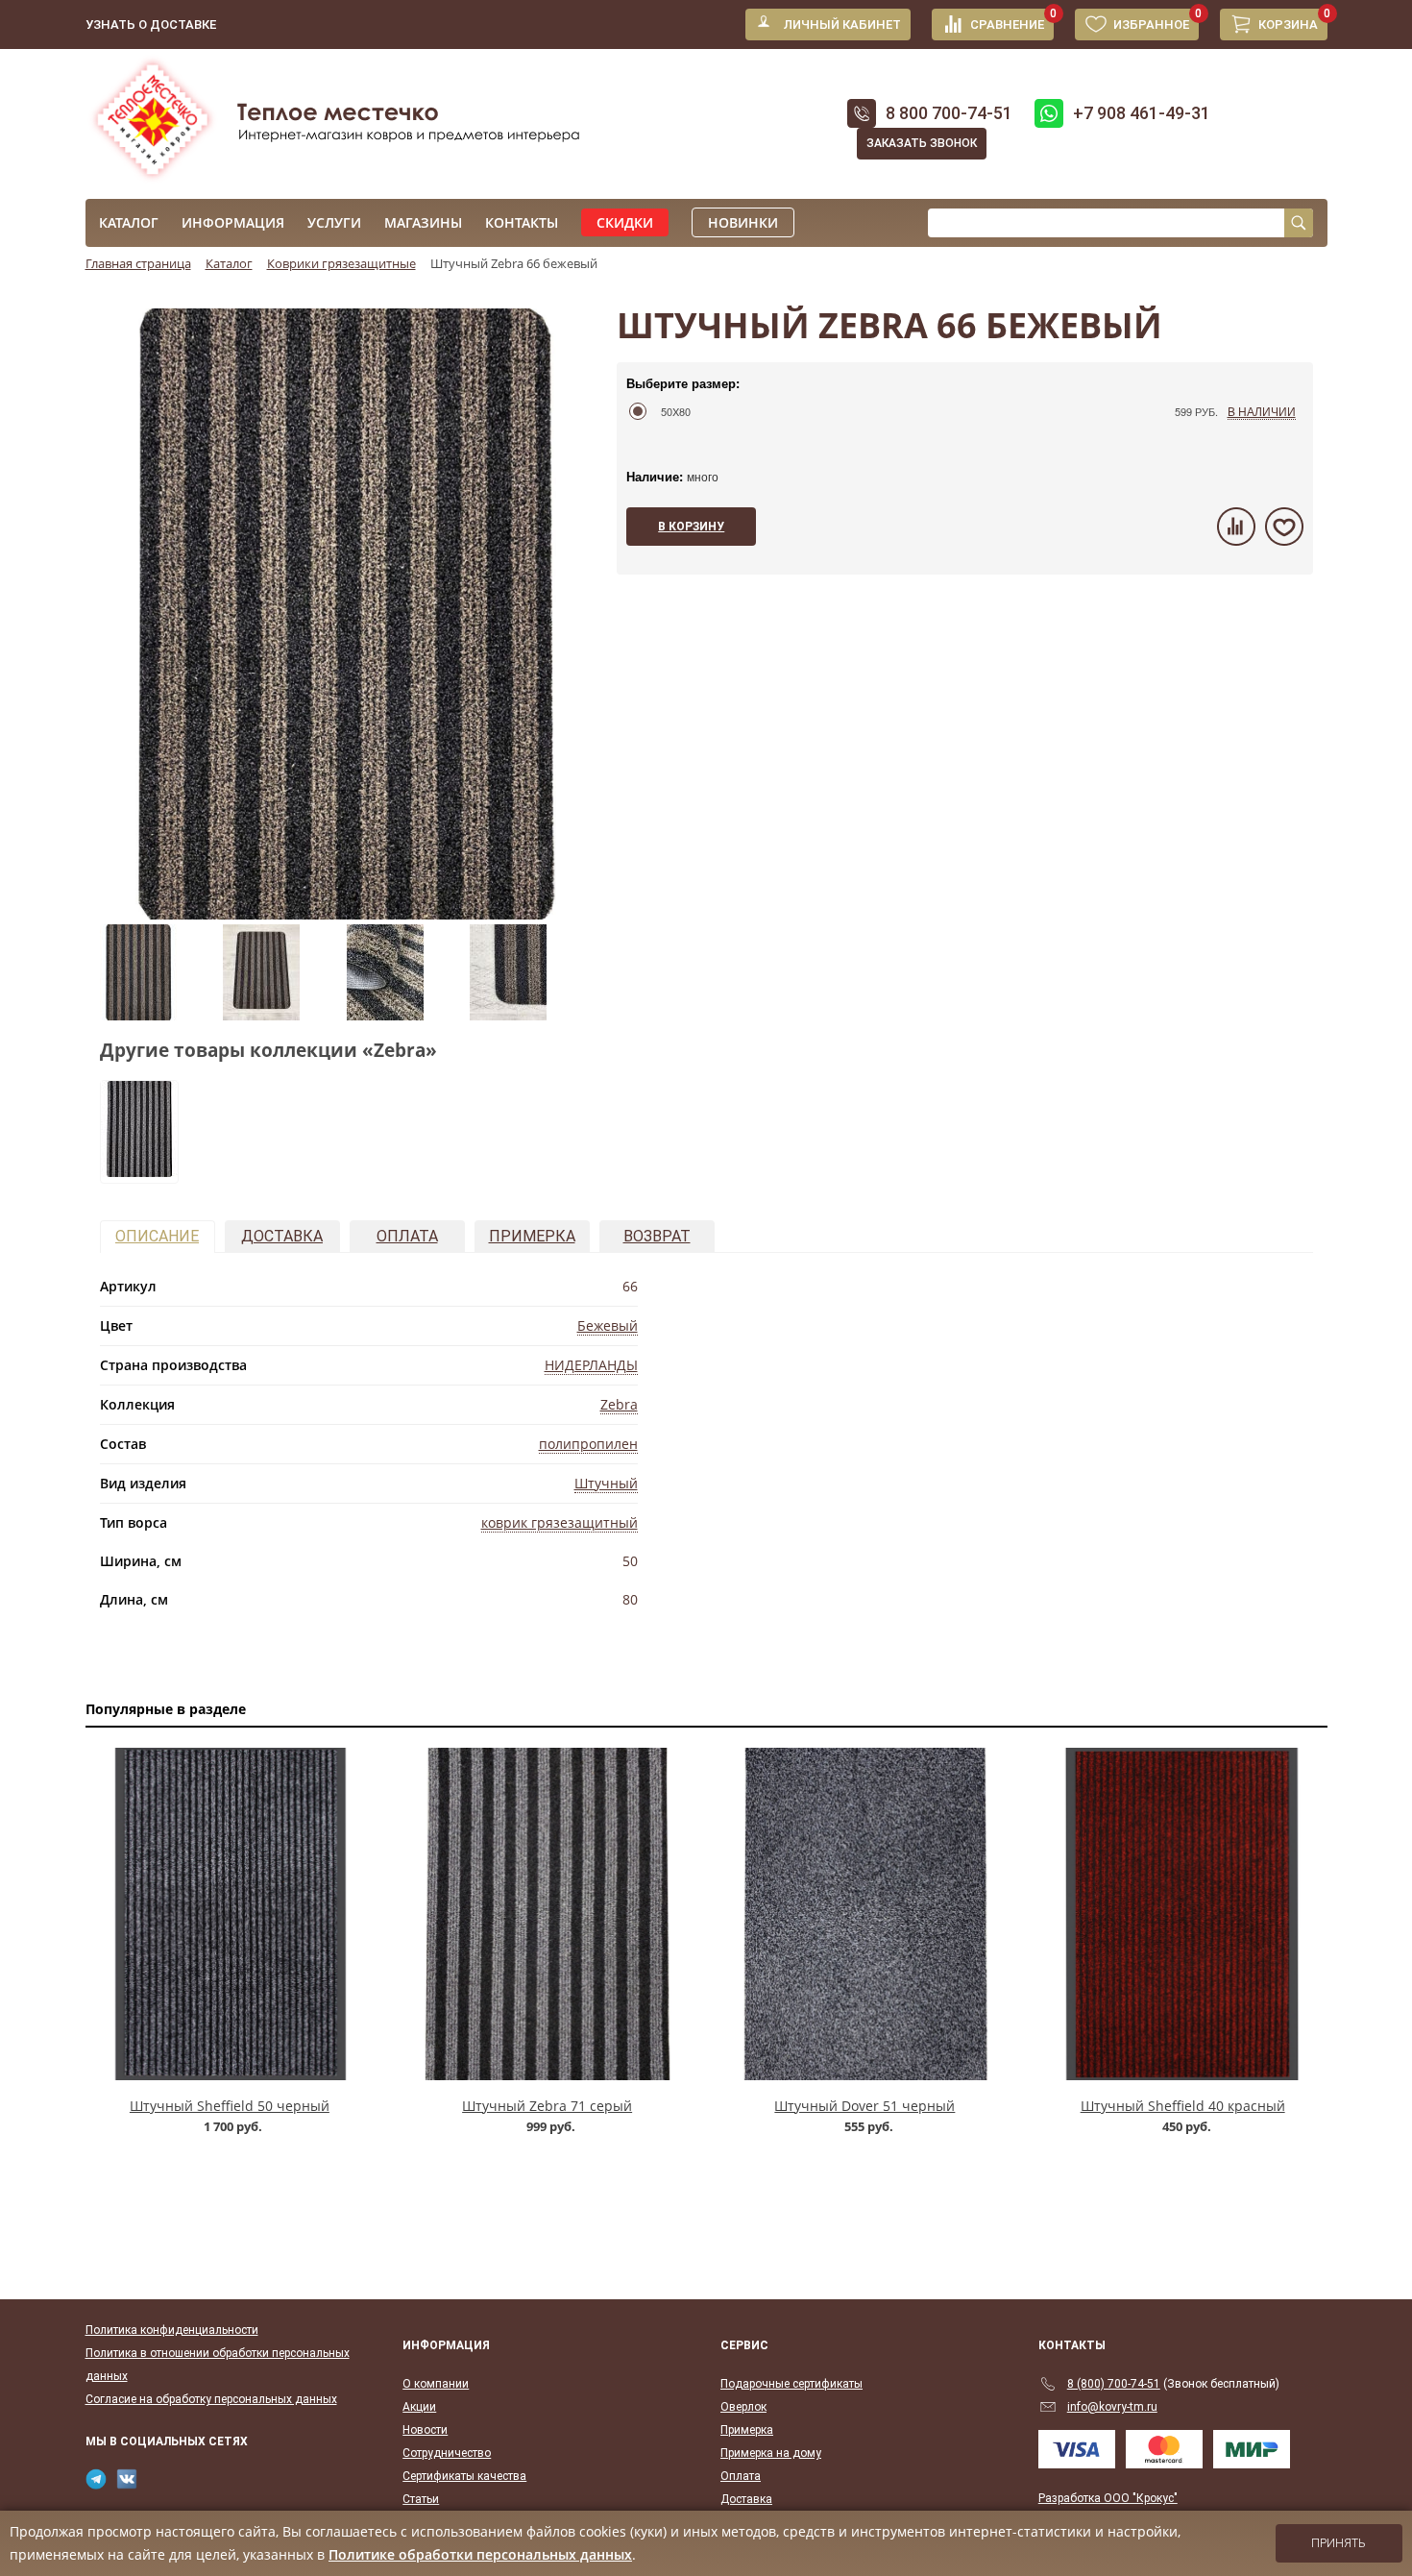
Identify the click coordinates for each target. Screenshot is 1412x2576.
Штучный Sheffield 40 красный (1183, 2106)
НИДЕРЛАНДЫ (591, 1365)
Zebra (619, 1404)
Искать (1299, 223)
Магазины (423, 222)
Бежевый (608, 1325)
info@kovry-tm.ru (1112, 2407)
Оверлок (743, 2407)
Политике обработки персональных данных (480, 2554)
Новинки (743, 222)
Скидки (625, 222)
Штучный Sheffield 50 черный (230, 2106)
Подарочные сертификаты (791, 2384)
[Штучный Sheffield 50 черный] (230, 1914)
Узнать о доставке (151, 25)
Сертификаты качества (464, 2476)
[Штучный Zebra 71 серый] (139, 1171)
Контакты (522, 222)
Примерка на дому (771, 2453)
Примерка (532, 1236)
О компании (436, 2384)
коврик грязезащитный (560, 1522)
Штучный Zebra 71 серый (547, 2106)
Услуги (334, 222)
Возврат (657, 1236)
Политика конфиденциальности (172, 2330)
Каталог (129, 222)
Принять (1339, 2543)
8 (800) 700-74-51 (1114, 2384)
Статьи (421, 2499)
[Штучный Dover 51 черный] (865, 1914)
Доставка (282, 1236)
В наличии (1262, 411)
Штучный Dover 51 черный (864, 2106)
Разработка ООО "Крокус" (1108, 2498)
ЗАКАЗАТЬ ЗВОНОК (922, 143)
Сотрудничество (447, 2453)
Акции (419, 2407)
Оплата (407, 1236)
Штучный (606, 1483)
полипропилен (588, 1444)
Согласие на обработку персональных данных (211, 2399)
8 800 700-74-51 (949, 113)
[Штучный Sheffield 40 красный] (1183, 1914)
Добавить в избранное (1284, 527)
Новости (425, 2430)
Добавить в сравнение (1236, 527)
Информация (233, 222)
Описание (157, 1236)
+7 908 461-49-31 (1142, 113)
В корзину (691, 527)
